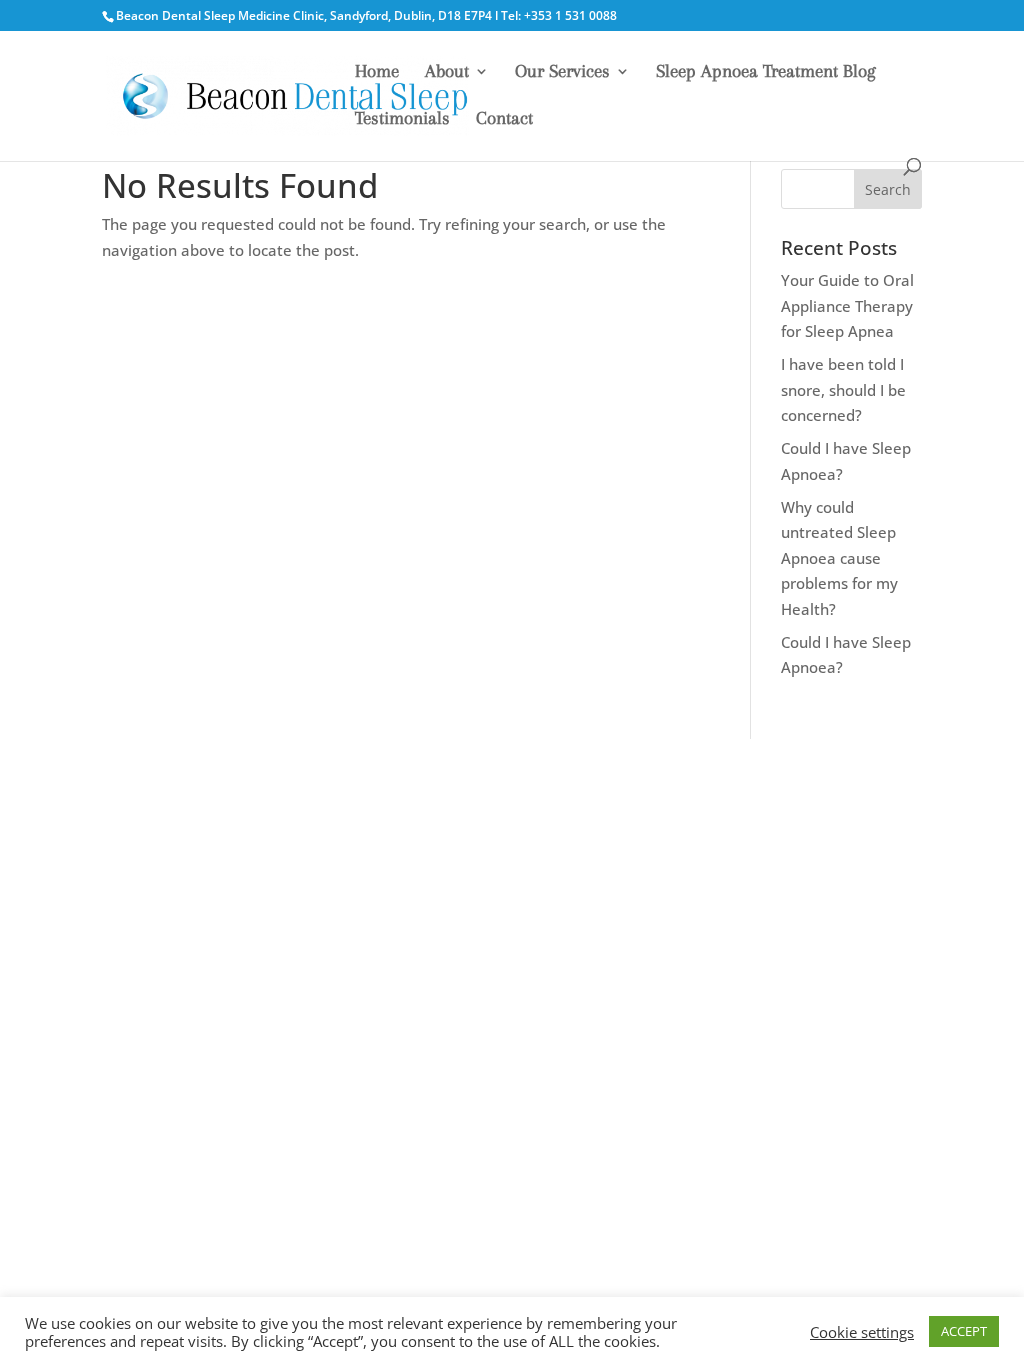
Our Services (562, 72)
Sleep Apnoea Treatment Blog (766, 72)
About (447, 72)
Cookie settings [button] (862, 1332)
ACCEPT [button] (964, 1331)
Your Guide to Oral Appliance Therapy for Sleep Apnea (847, 305)
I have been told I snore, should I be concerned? (843, 389)
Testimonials (402, 119)
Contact (504, 119)
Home (377, 72)
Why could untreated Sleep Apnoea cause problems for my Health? (839, 558)
